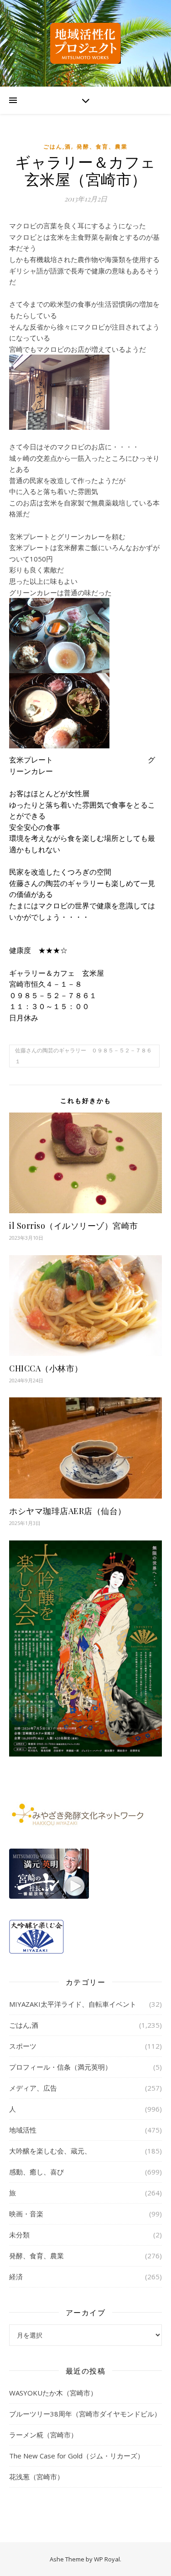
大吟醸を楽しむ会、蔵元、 (50, 2151)
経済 (16, 2277)
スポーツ (23, 2046)
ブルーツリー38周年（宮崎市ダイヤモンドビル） (85, 2414)
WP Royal (107, 2559)
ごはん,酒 (57, 147)
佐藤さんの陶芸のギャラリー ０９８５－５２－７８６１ (83, 1056)
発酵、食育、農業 (102, 147)
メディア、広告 (33, 2088)
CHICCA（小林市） (46, 1368)
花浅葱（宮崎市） (36, 2477)
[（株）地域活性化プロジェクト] (86, 43)
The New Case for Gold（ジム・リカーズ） (77, 2456)
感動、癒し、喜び (36, 2172)
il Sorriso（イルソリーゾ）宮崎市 (74, 1226)
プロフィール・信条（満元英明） (60, 2067)
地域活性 (23, 2130)
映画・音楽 (26, 2214)
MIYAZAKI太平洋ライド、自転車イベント (73, 2004)
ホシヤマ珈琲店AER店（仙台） (68, 1511)
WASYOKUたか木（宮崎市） (53, 2393)
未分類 (19, 2235)
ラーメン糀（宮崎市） (43, 2435)
